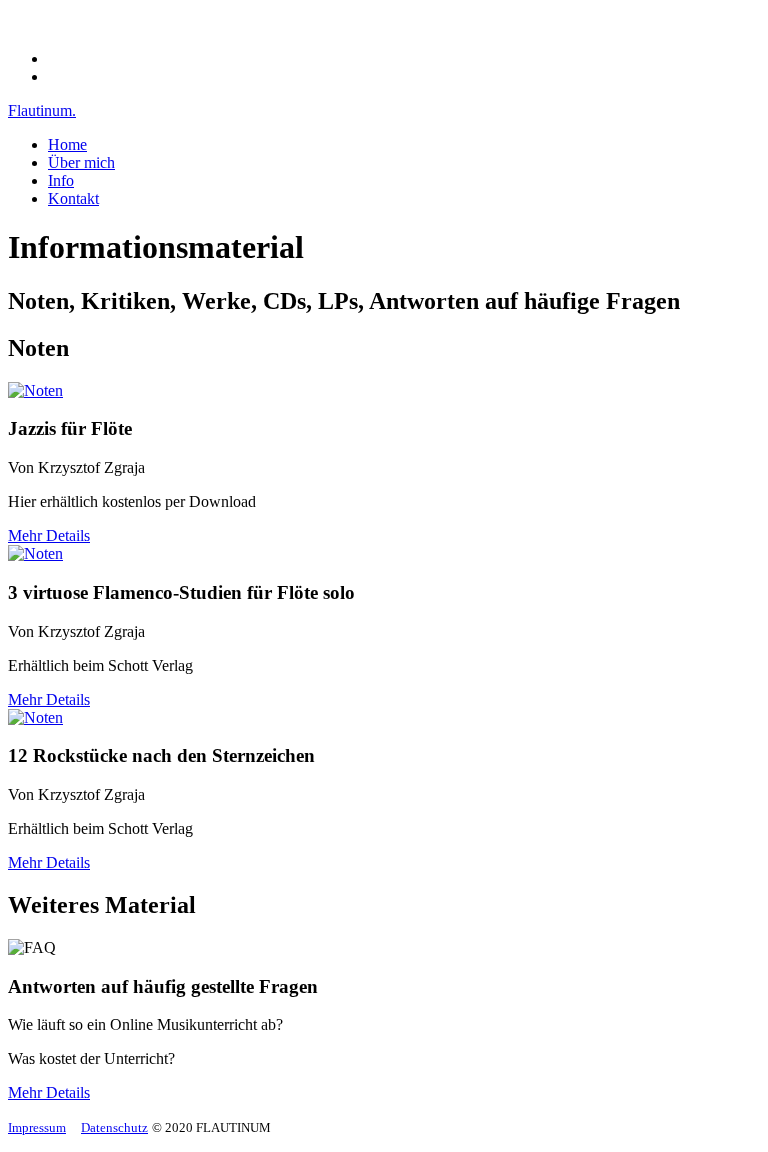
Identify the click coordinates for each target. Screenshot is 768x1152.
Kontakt (73, 198)
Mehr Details (49, 535)
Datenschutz (114, 1127)
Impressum (37, 1127)
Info (61, 180)
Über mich (81, 162)
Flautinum (42, 110)
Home (67, 144)
